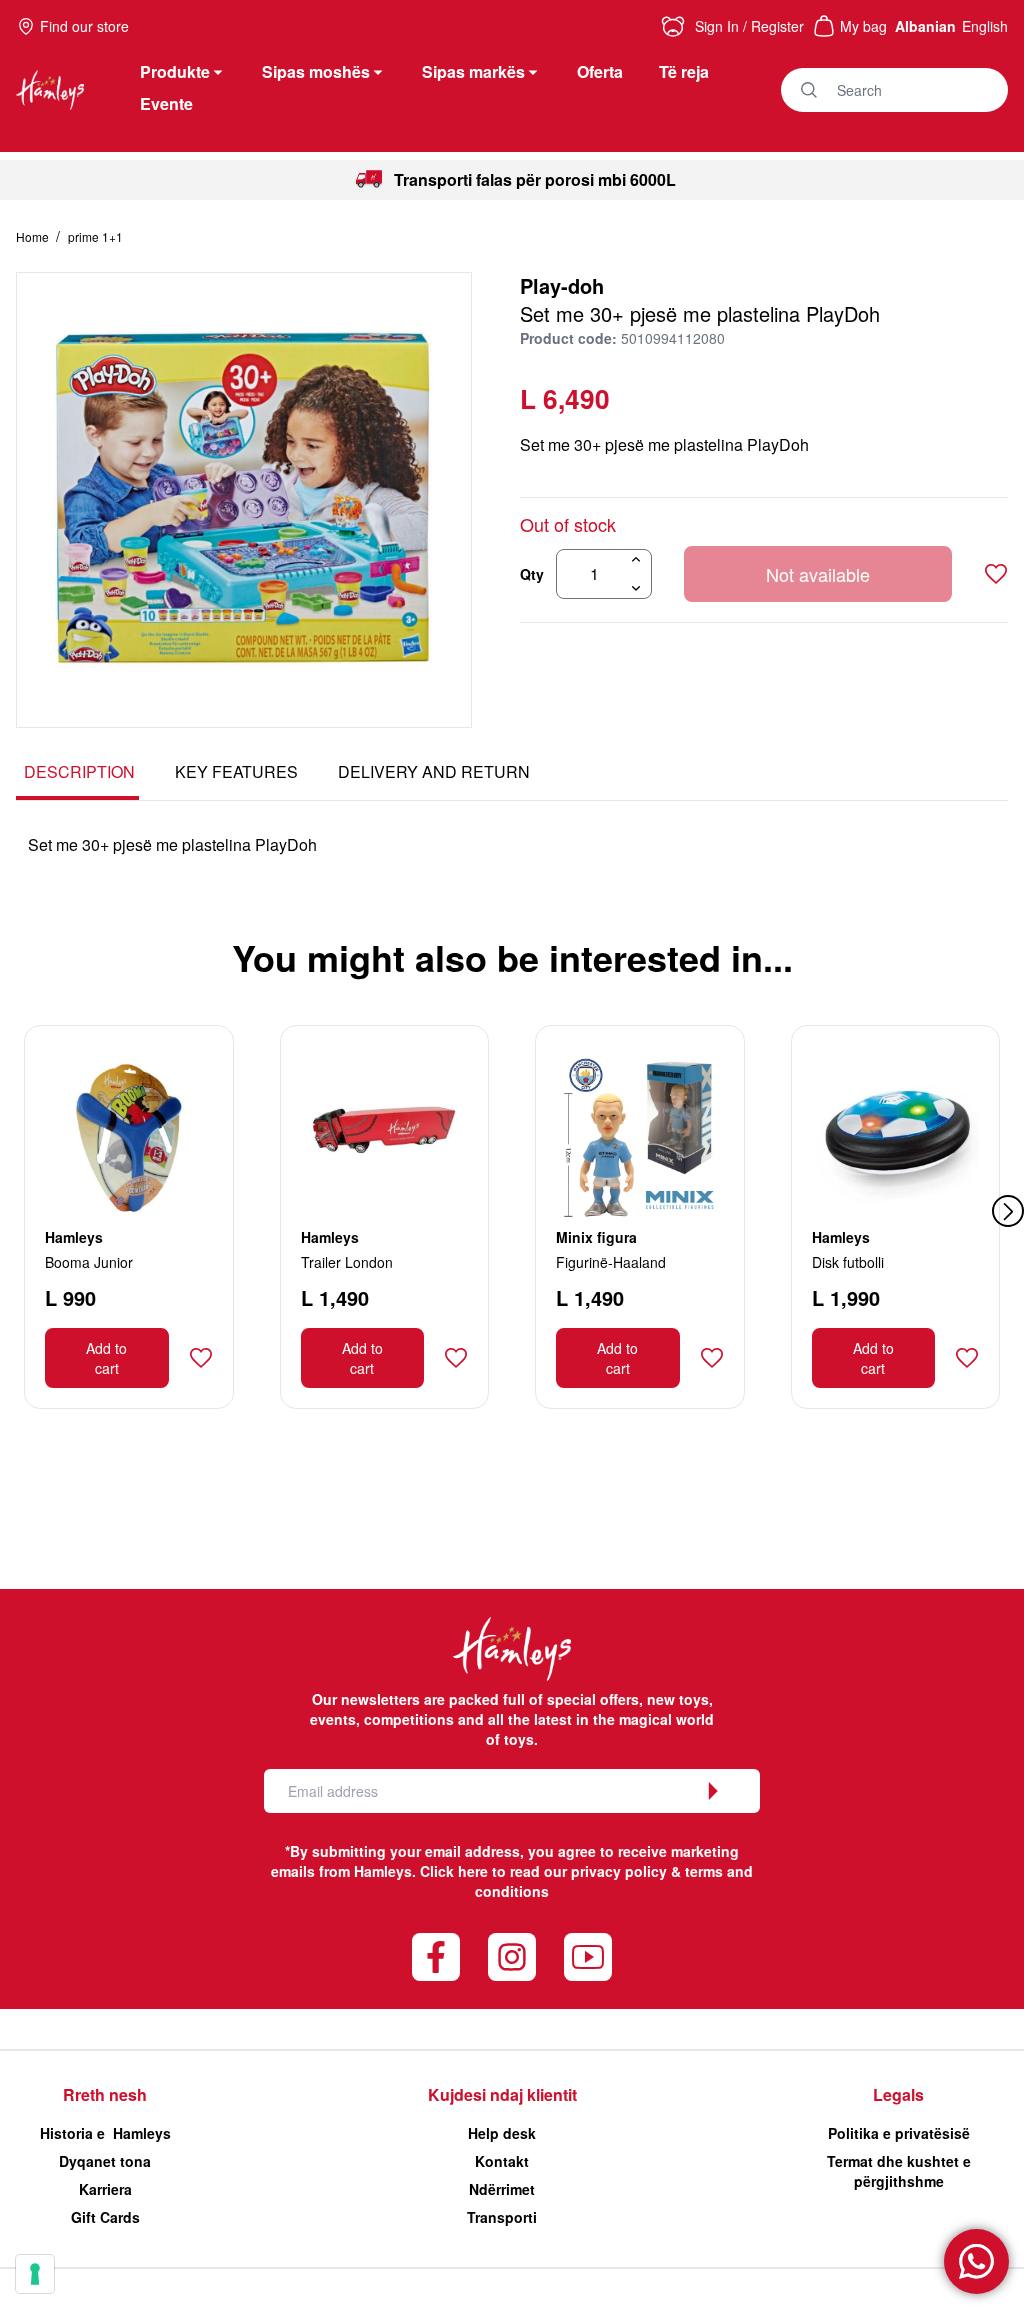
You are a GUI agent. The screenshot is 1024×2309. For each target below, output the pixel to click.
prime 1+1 (95, 236)
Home (34, 236)
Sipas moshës (316, 71)
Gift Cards (105, 2217)
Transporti (502, 2217)
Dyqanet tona (105, 2161)
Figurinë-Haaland (611, 1262)
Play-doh (562, 285)
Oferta (600, 71)
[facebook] (436, 1957)
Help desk (502, 2133)
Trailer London (347, 1262)
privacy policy (619, 1871)
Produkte (175, 71)
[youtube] (588, 1957)
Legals (898, 2094)
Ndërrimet (502, 2189)
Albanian (925, 26)
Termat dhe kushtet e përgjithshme (899, 2171)
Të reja (684, 71)
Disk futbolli (848, 1262)
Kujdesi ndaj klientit (502, 2094)
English (985, 26)
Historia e (105, 2133)
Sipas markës (473, 71)
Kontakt (502, 2161)
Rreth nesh (105, 2094)
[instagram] (512, 1957)
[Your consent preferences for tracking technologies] (35, 2274)
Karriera (105, 2189)
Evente (166, 103)
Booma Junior (89, 1262)
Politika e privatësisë (899, 2133)
